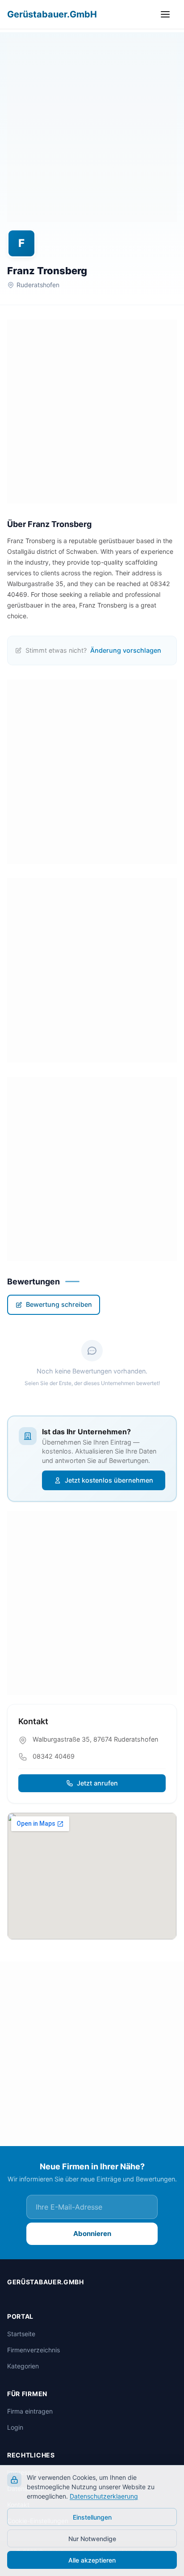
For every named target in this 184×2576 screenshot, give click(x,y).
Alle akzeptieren (92, 2560)
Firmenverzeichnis (33, 2350)
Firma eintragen (30, 2411)
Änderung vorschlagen (126, 650)
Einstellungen (92, 2517)
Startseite (21, 2334)
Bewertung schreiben (59, 1304)
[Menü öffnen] (167, 14)
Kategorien (23, 2366)
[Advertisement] (92, 130)
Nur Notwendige (92, 2539)
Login (15, 2427)
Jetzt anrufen (97, 1783)
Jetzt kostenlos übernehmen (109, 1480)
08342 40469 (54, 1756)
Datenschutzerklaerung (104, 2496)
